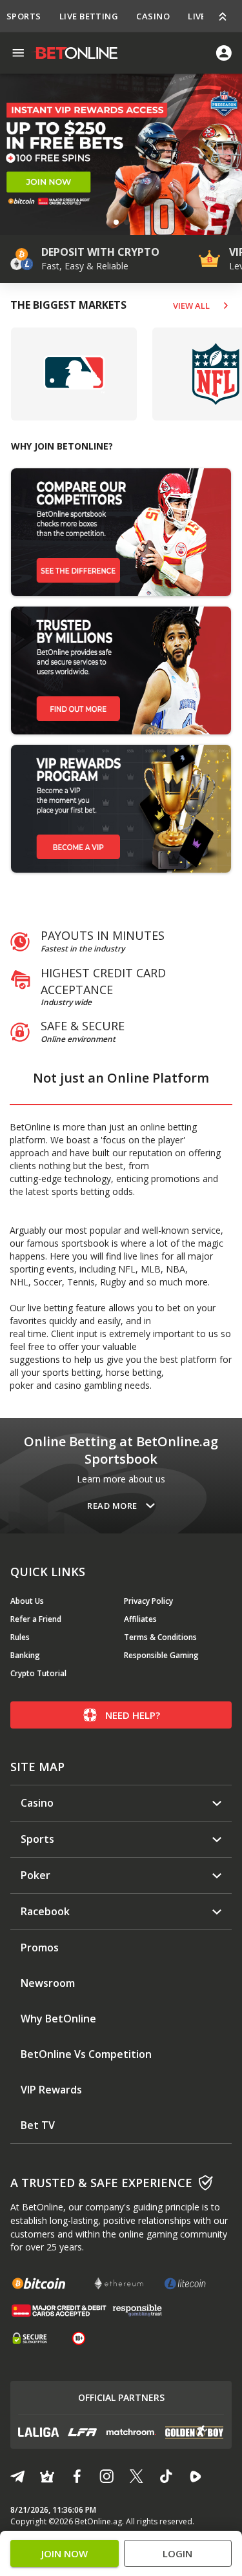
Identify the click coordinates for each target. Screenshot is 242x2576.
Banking (25, 1655)
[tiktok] (166, 2477)
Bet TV (38, 2125)
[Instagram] (106, 2477)
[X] (136, 2477)
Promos (40, 1948)
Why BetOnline (58, 2019)
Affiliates (140, 1619)
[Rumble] (196, 2477)
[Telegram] (17, 2477)
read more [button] (112, 1506)
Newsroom (48, 1983)
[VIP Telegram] (47, 2477)
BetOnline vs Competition (86, 2054)
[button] (116, 222)
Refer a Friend (36, 1619)
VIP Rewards (51, 2090)
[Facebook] (77, 2477)
